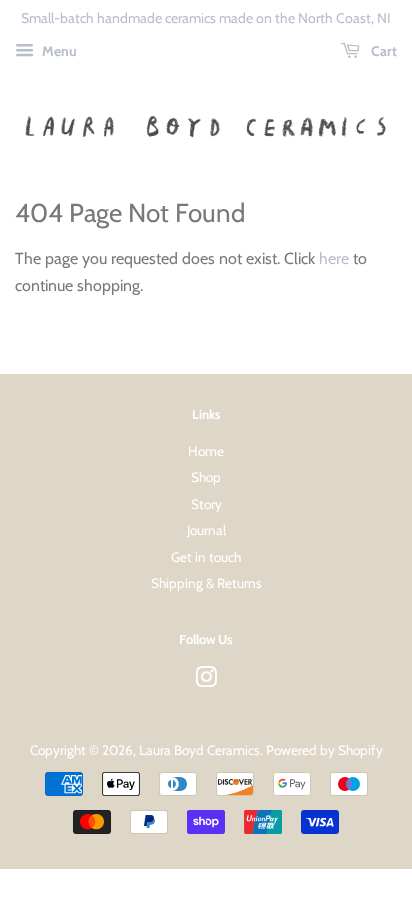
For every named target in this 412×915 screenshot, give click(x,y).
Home (206, 451)
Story (206, 504)
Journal (206, 530)
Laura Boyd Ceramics (199, 750)
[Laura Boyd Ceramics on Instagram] (206, 681)
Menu (58, 51)
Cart (382, 51)
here (334, 258)
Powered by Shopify (324, 750)
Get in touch (206, 557)
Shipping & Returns (206, 583)
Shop (206, 477)
